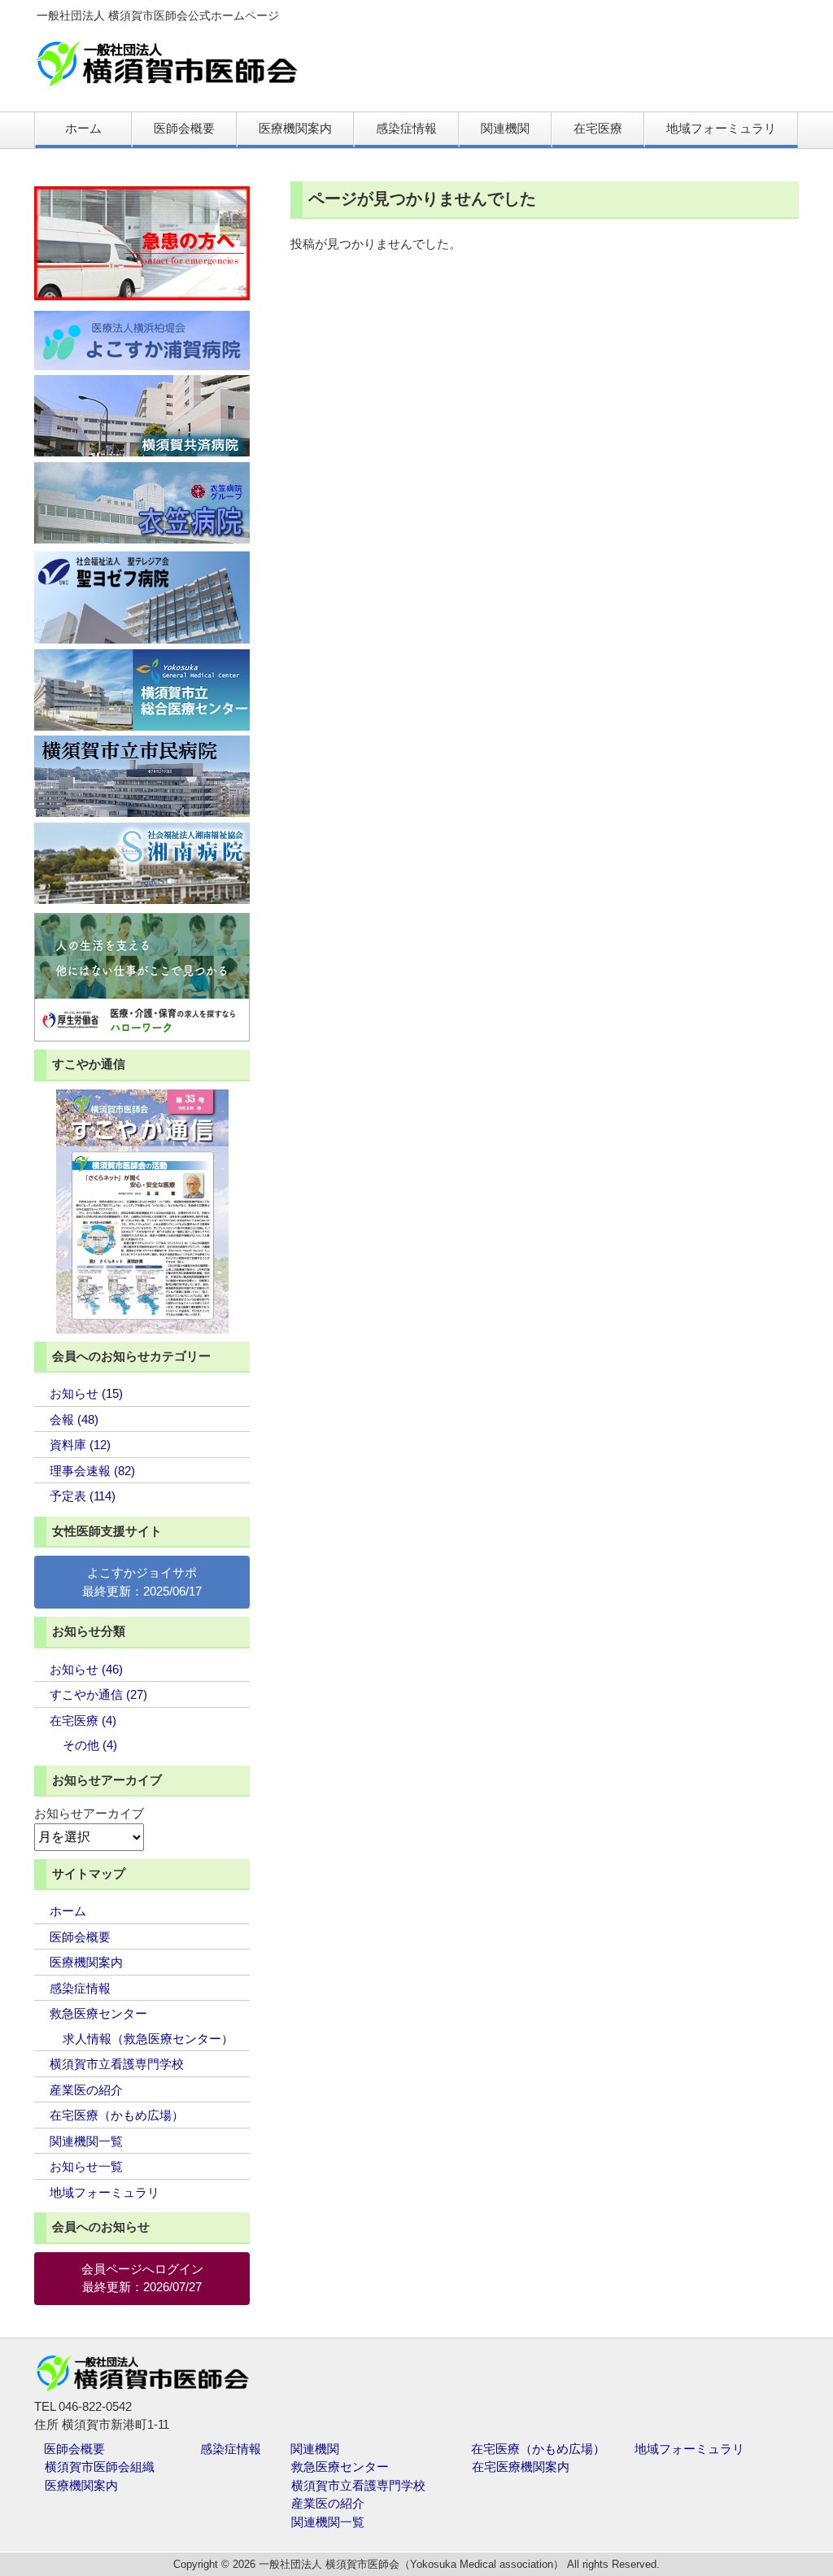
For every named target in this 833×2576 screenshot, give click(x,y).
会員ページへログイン (142, 2269)
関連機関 (315, 2449)
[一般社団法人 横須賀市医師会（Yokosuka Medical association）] (166, 80)
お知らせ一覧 (86, 2166)
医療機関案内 (86, 1962)
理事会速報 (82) (92, 1471)
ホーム (68, 1911)
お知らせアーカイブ (89, 1813)
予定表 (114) (83, 1496)
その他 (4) (90, 1745)
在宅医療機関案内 (521, 2467)
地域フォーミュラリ (105, 2192)
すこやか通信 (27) (98, 1694)
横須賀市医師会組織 (100, 2467)
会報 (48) (74, 1419)
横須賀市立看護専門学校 (117, 2064)
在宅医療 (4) (83, 1720)
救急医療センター (98, 2013)
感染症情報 (80, 1988)
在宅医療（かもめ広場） (117, 2115)
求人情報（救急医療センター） (148, 2039)
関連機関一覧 (86, 2141)
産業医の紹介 (86, 2090)
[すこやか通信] (142, 1212)
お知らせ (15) (86, 1393)
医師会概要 (80, 1937)
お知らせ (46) (86, 1669)
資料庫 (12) (80, 1445)
